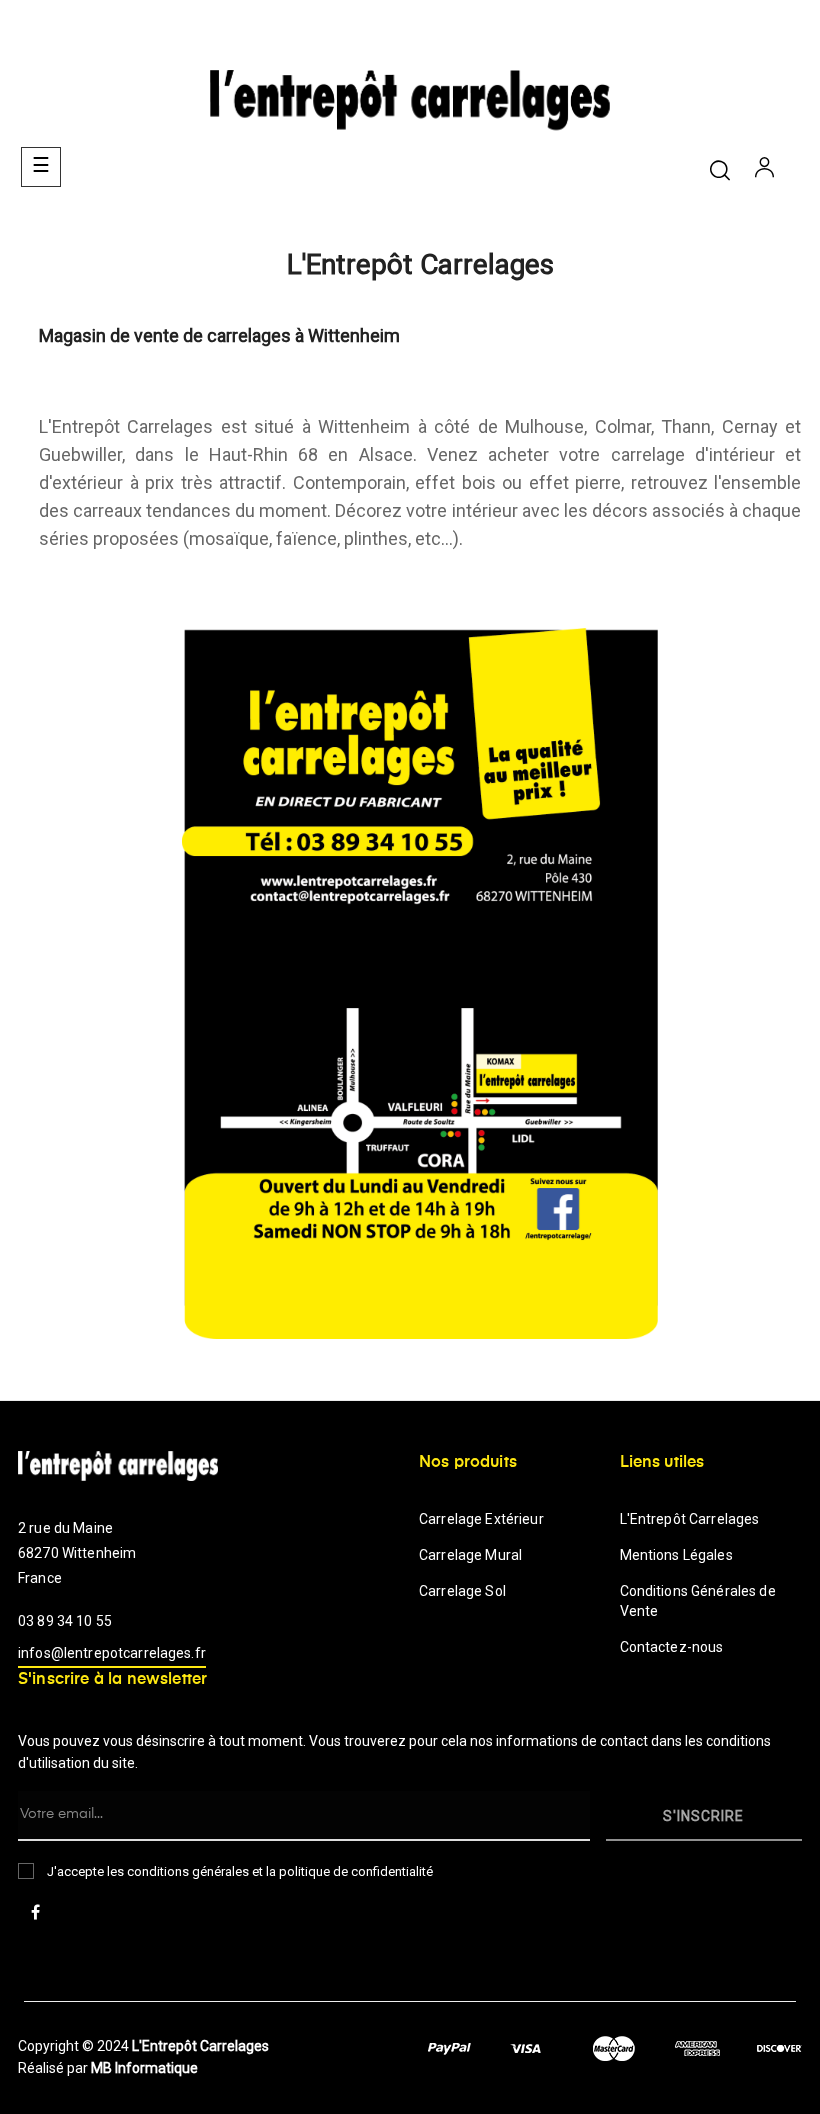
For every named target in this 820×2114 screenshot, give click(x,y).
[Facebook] (35, 1914)
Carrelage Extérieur (481, 1519)
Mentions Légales (676, 1555)
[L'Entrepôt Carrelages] (420, 981)
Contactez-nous (672, 1647)
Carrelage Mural (470, 1555)
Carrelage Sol (462, 1591)
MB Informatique (144, 2068)
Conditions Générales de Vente (698, 1601)
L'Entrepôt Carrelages (690, 1519)
